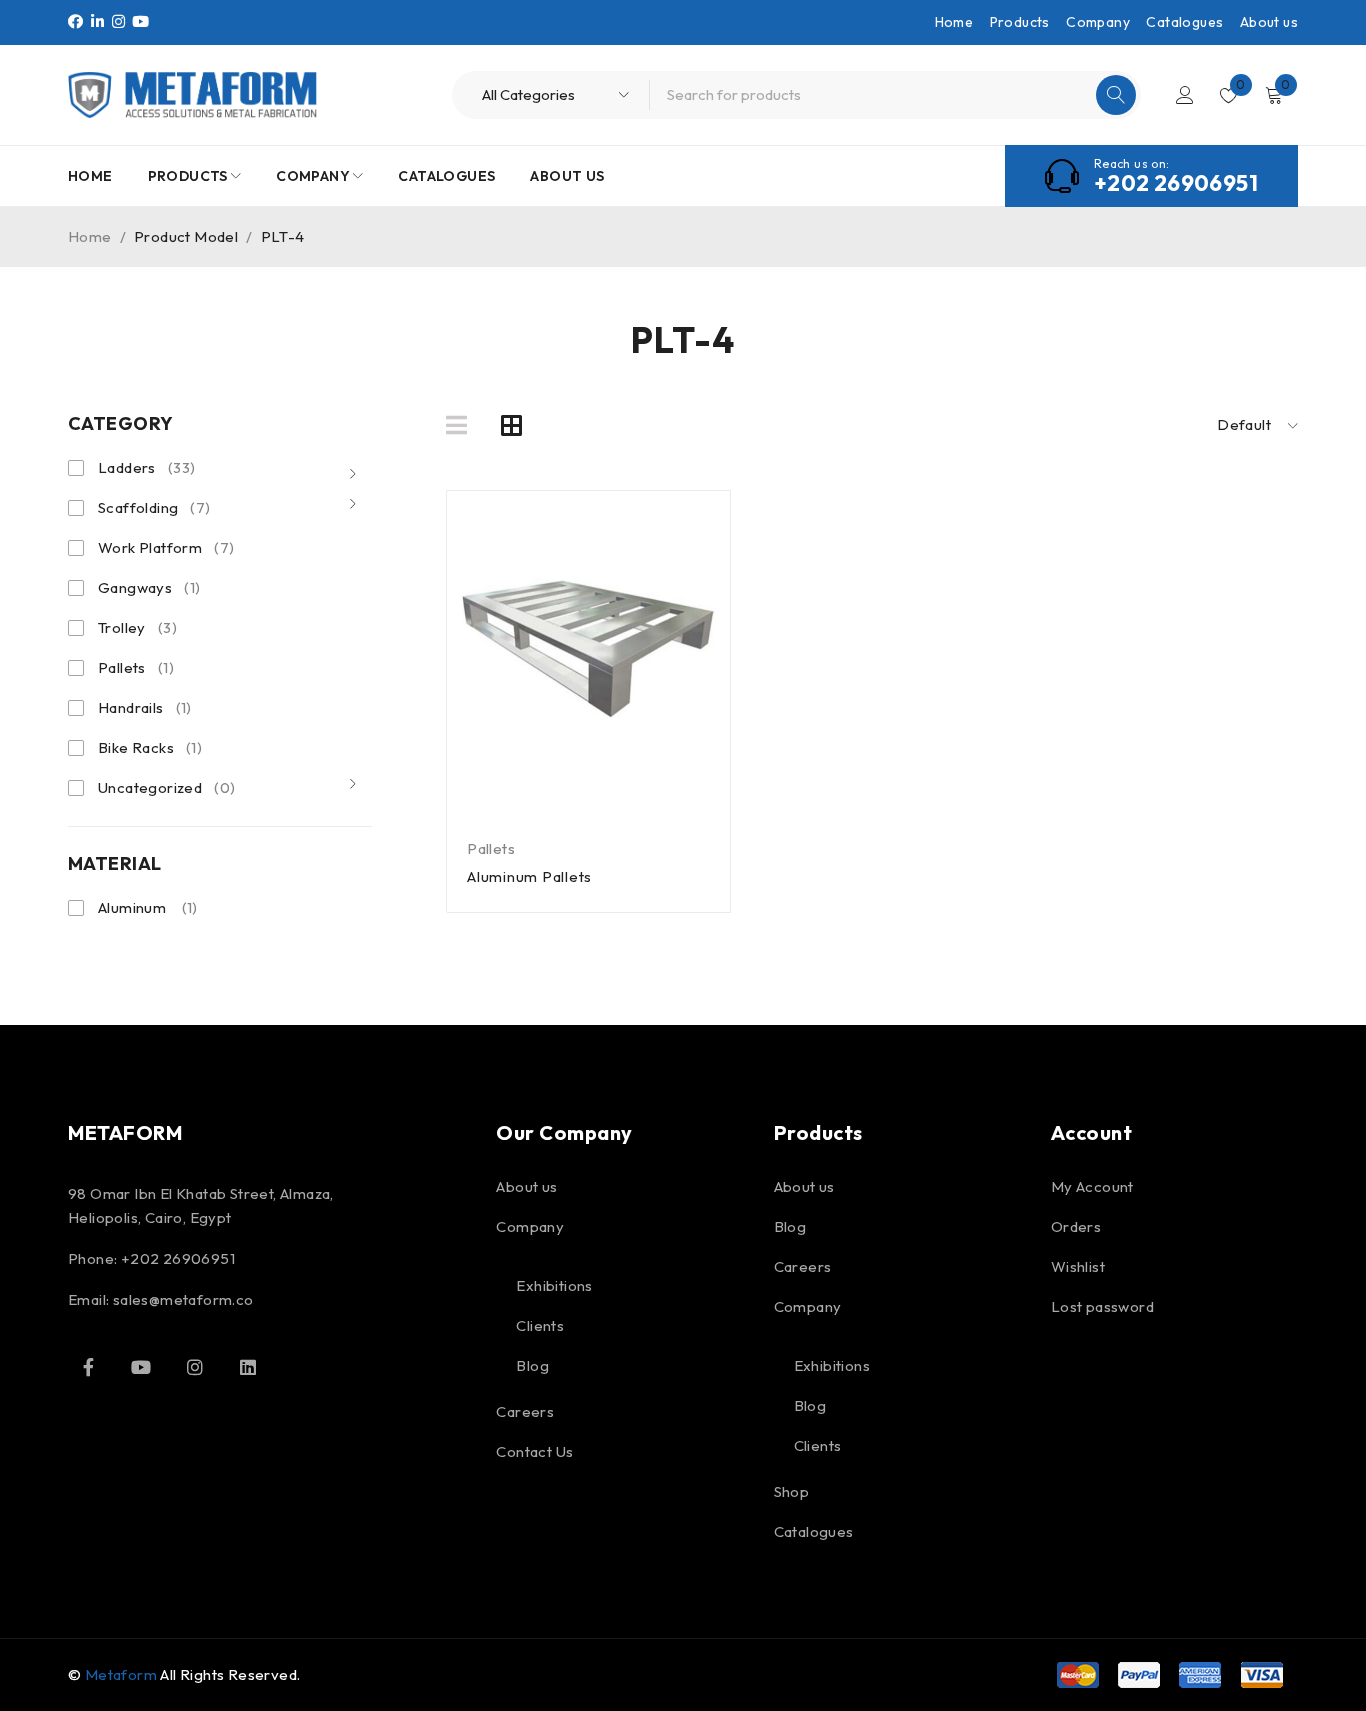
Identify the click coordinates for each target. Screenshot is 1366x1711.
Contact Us (534, 1451)
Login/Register (1185, 95)
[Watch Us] (141, 1367)
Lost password (1102, 1306)
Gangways (149, 587)
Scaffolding (154, 507)
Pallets (136, 667)
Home (954, 22)
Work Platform (166, 547)
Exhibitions (554, 1285)
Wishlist (1078, 1266)
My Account (1092, 1186)
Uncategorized (166, 787)
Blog (532, 1365)
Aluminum (132, 907)
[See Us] (195, 1367)
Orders (1076, 1226)
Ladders (146, 467)
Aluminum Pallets (529, 876)
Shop (792, 1491)
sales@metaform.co (183, 1299)
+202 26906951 (1176, 183)
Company (1098, 22)
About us (1269, 22)
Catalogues (1184, 22)
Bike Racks (150, 747)
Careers (525, 1411)
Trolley (137, 627)
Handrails (145, 707)
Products (1020, 22)
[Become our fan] (88, 1367)
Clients (540, 1325)
